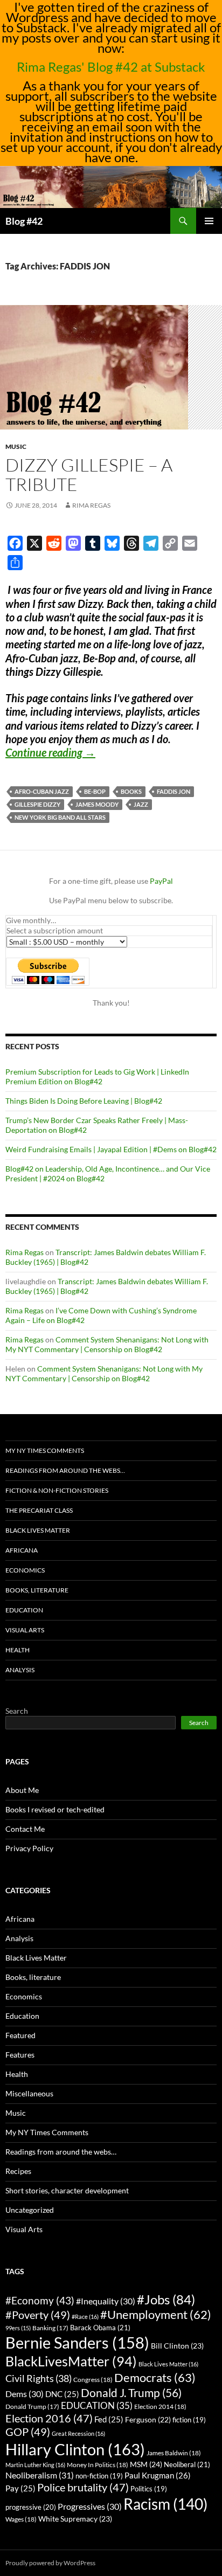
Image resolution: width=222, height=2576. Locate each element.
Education (24, 1610)
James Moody (97, 804)
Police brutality (83, 2487)
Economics (25, 1570)
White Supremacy (75, 2519)
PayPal (161, 881)
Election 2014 (160, 2407)
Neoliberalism (40, 2475)
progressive (31, 2507)
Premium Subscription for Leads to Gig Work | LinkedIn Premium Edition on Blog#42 (97, 1076)
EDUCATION (97, 2405)
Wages (21, 2519)
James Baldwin (174, 2453)
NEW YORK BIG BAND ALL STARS (60, 817)
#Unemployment (156, 2315)
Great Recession (78, 2433)
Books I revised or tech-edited (55, 1809)
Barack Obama (100, 2328)
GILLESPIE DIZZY (37, 804)
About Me (22, 1790)
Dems (25, 2394)
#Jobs (166, 2299)
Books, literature (37, 1590)
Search (17, 1711)
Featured (20, 2035)
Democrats (155, 2377)
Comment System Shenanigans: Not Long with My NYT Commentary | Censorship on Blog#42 (107, 1344)
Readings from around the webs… (65, 1470)
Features (20, 2055)
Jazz (141, 804)
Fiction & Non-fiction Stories (57, 1490)
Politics (149, 2489)
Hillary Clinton (75, 2449)
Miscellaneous (29, 2093)
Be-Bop (95, 791)
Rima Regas (91, 505)
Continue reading (50, 752)
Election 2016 (49, 2418)
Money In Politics (98, 2465)
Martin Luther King (35, 2465)
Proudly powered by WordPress (50, 2563)
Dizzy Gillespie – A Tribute (89, 475)
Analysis (20, 1670)
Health (18, 1650)
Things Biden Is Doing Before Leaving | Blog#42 (84, 1101)
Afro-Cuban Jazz (42, 791)
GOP (28, 2432)
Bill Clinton (177, 2346)
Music (16, 446)
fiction (189, 2420)
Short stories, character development (67, 2190)
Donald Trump (32, 2407)
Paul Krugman (158, 2475)
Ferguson (148, 2420)
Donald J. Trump (131, 2393)
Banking (50, 2328)
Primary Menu (209, 221)
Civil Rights (39, 2378)
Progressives (90, 2506)
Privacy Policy (29, 1848)
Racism (165, 2504)
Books (131, 791)
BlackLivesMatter (71, 2361)
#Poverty (38, 2315)
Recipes (18, 2171)
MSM (146, 2464)
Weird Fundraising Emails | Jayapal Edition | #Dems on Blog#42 (111, 1149)
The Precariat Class (39, 1510)
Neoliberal (187, 2464)
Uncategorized (30, 2210)
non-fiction (99, 2476)
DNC (62, 2394)
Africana (22, 1550)
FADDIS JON (174, 791)
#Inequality (106, 2301)
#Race (85, 2317)
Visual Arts (25, 1630)
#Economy (40, 2300)
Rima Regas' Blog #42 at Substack (111, 67)
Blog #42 (24, 221)
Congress (93, 2380)
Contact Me (25, 1829)
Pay (20, 2488)
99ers (18, 2328)
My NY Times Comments (45, 1450)
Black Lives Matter (38, 1530)
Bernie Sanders (77, 2342)
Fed (109, 2419)
